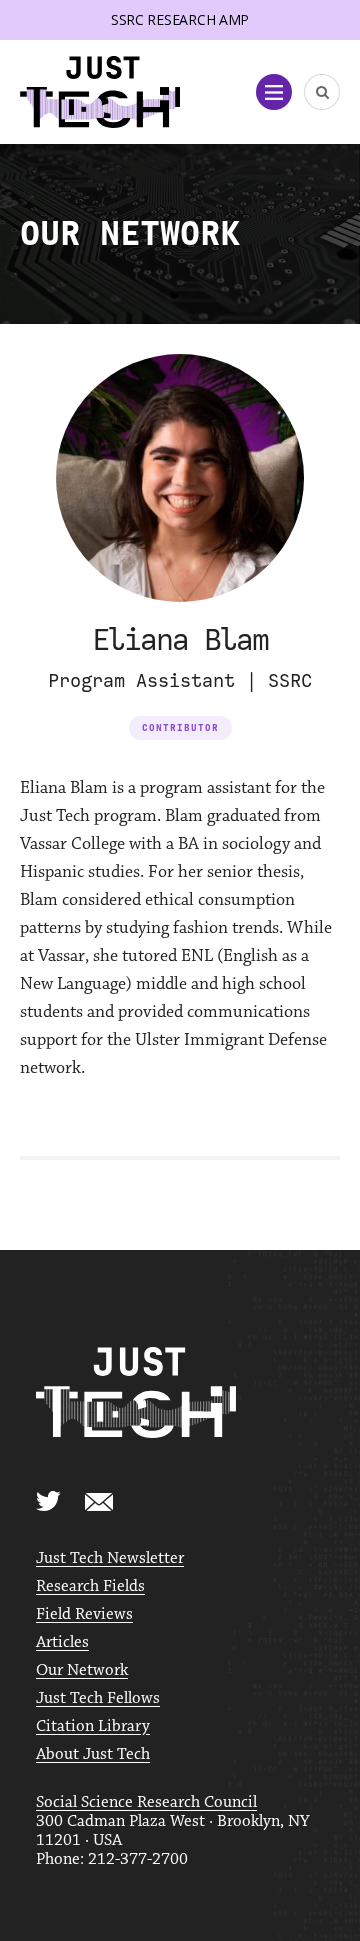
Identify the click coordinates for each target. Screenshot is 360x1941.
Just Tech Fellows (98, 1698)
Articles (62, 1642)
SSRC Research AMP (180, 19)
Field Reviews (84, 1614)
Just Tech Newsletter (110, 1558)
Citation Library (93, 1726)
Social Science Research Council (146, 1802)
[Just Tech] (100, 92)
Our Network (82, 1670)
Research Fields (90, 1586)
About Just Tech (93, 1754)
